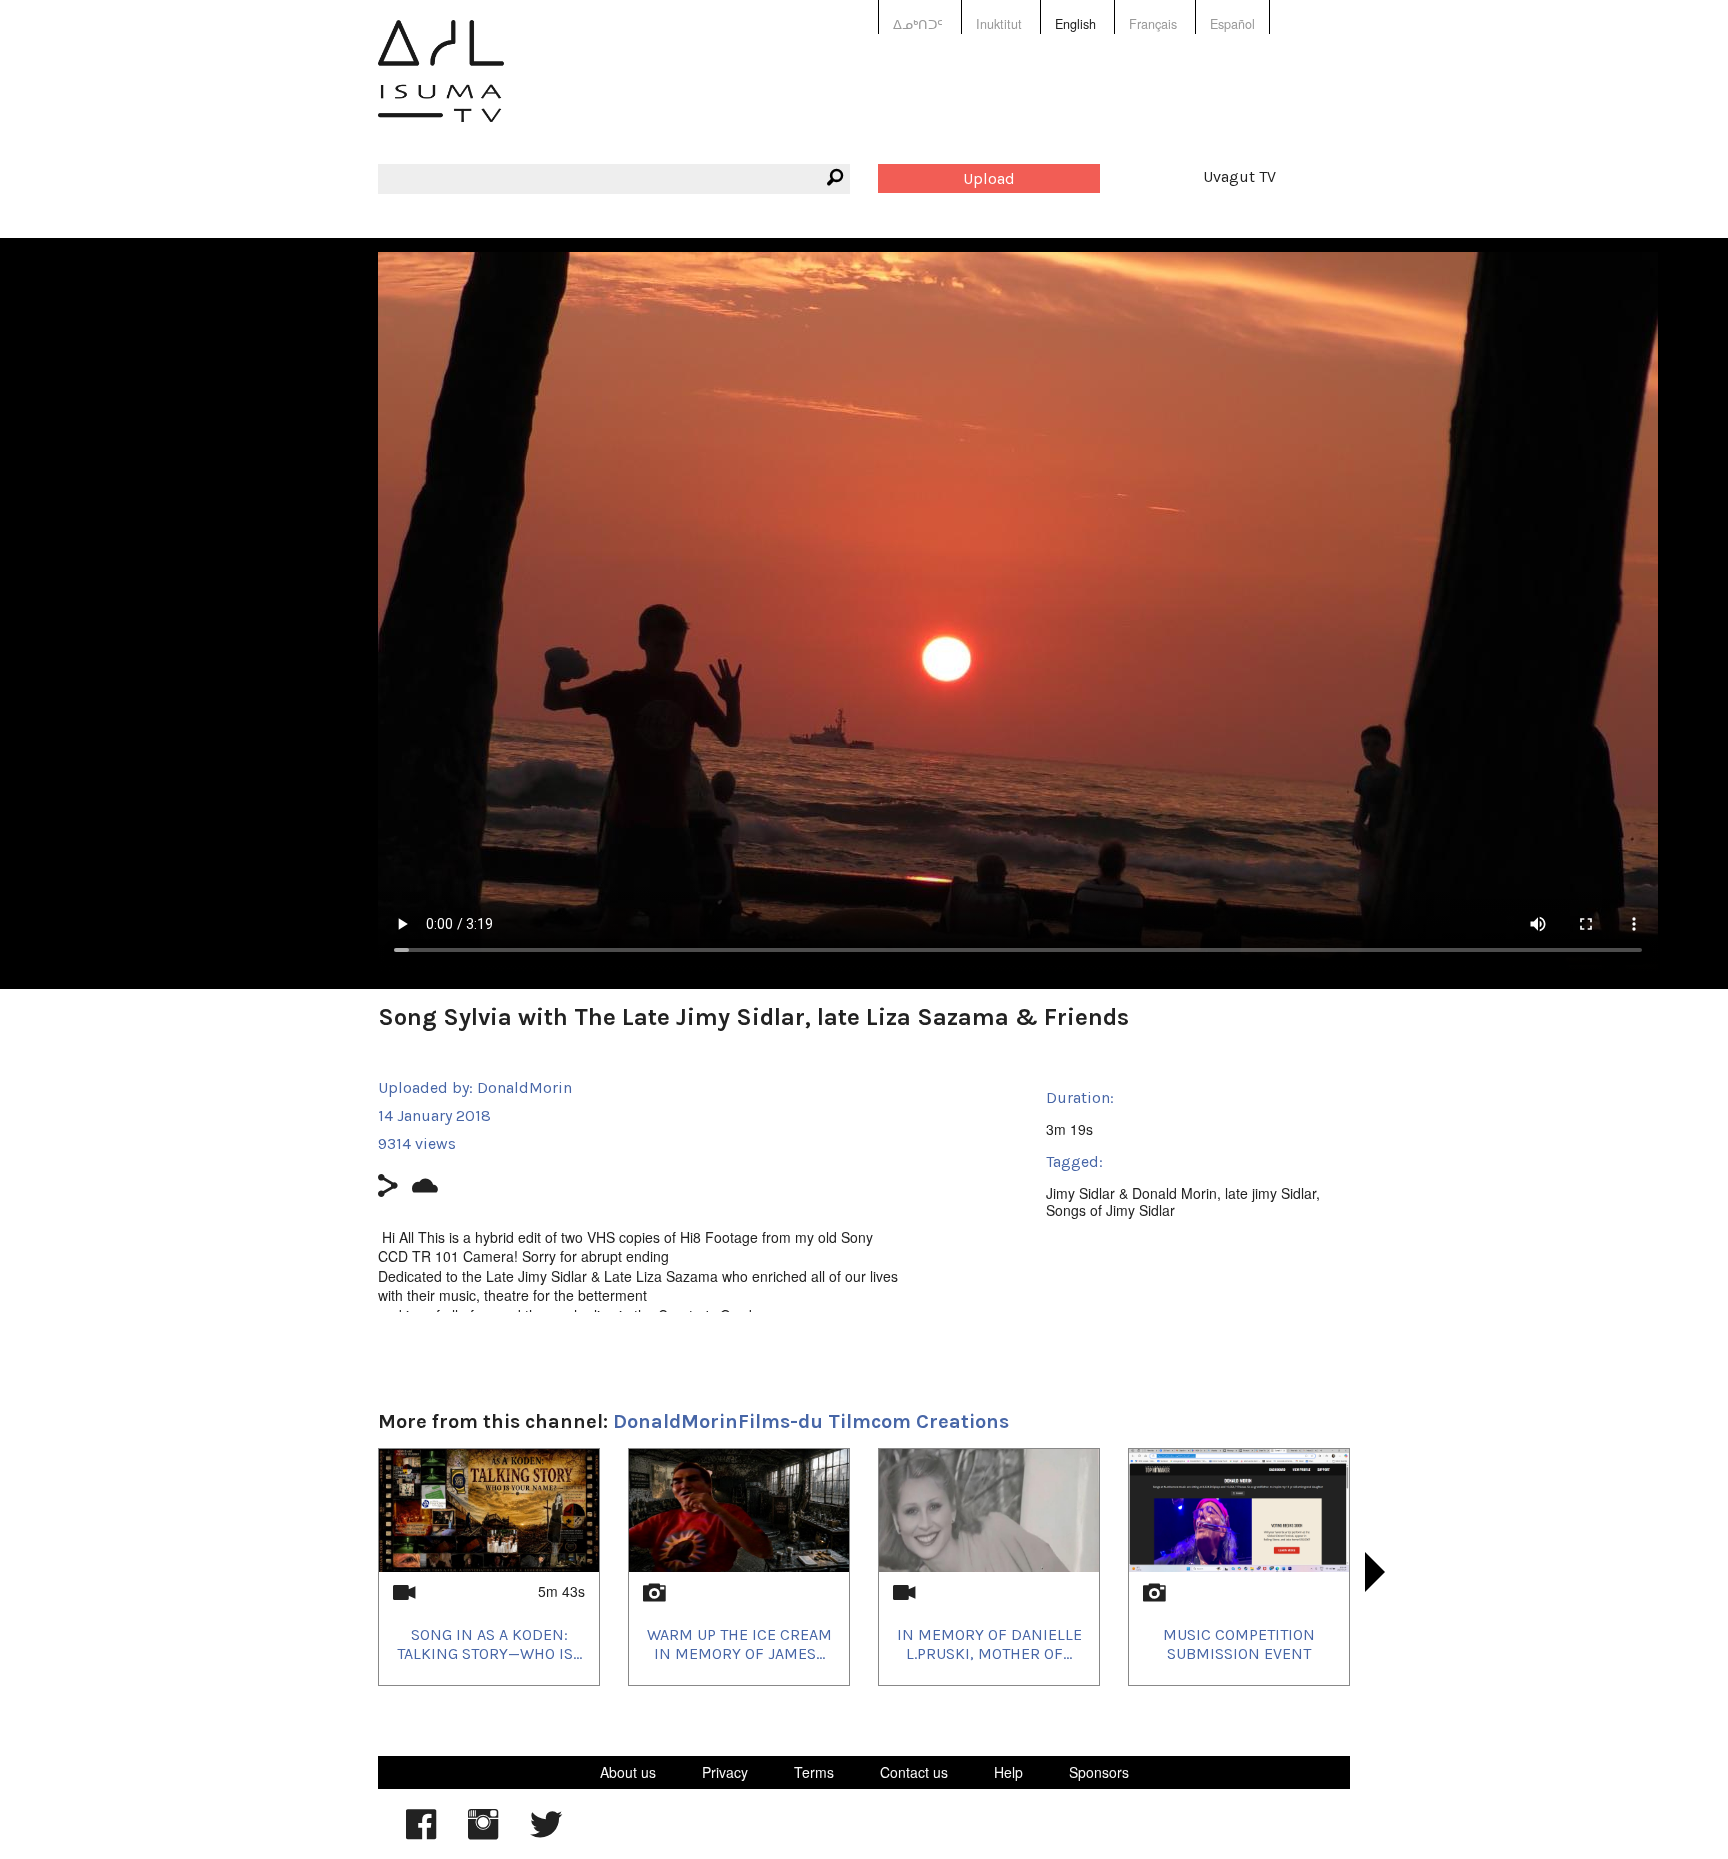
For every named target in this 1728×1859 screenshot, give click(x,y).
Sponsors (1099, 1772)
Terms (814, 1772)
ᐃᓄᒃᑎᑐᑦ (918, 24)
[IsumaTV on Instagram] (483, 1834)
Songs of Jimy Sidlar (1110, 1210)
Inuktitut (999, 24)
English (1075, 24)
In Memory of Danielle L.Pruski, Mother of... (989, 1644)
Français (1153, 24)
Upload (989, 178)
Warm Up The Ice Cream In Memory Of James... (739, 1644)
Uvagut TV (1239, 176)
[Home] (441, 85)
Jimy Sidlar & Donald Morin (1131, 1193)
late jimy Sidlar (1270, 1193)
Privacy (725, 1772)
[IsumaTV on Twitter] (546, 1834)
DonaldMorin (524, 1087)
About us (628, 1772)
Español (1232, 24)
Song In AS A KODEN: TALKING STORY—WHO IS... (489, 1644)
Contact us (914, 1772)
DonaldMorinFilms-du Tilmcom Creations (811, 1421)
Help (1008, 1772)
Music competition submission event (1239, 1644)
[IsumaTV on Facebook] (421, 1834)
